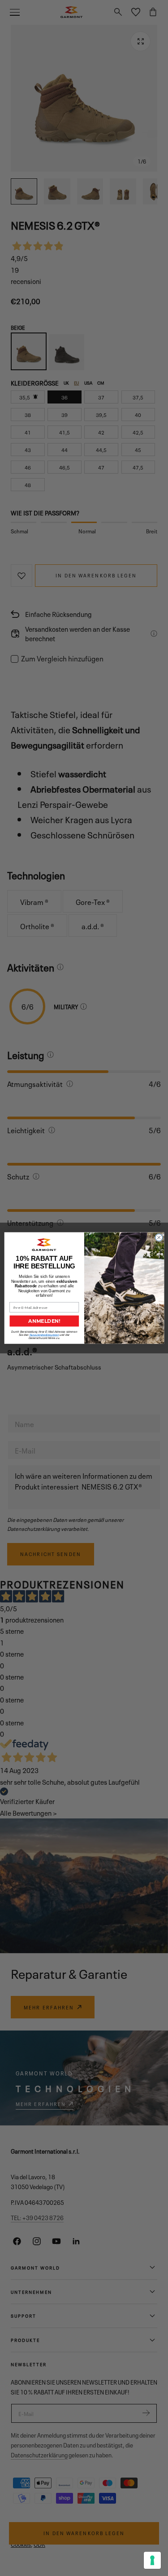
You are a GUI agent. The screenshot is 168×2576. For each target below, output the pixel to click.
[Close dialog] (159, 1237)
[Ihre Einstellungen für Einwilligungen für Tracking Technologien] (152, 2560)
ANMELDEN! (44, 1321)
